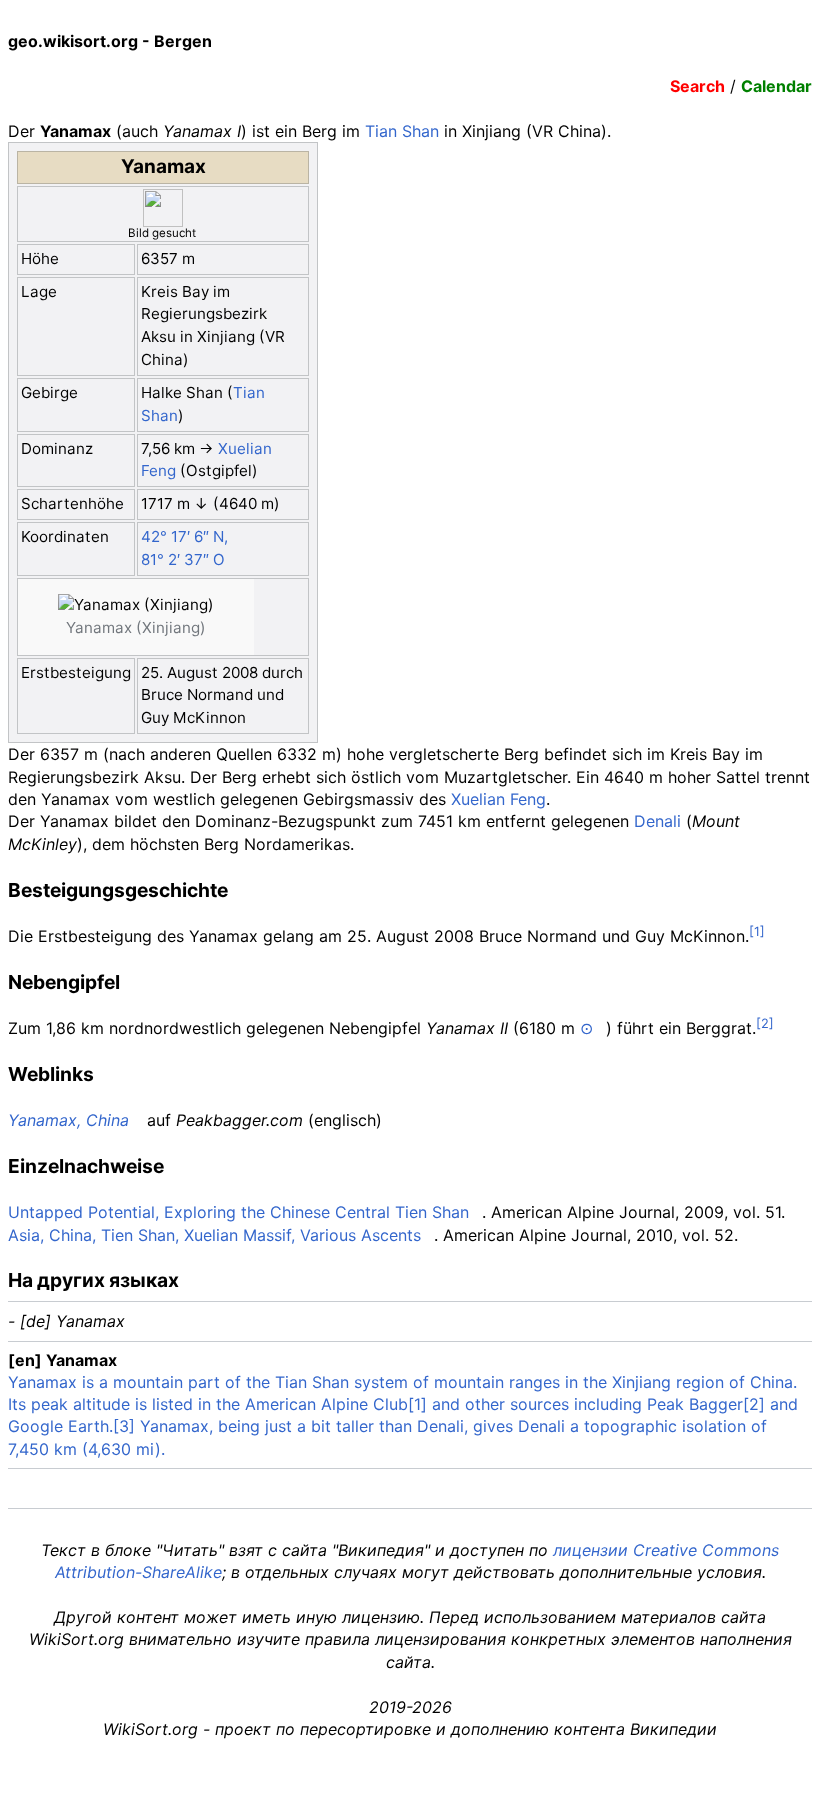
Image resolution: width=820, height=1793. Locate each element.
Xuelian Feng (498, 799)
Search (697, 86)
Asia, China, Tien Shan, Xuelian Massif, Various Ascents (214, 1235)
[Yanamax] (97, 616)
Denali (657, 821)
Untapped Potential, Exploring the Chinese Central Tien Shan (238, 1212)
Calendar (776, 86)
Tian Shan (402, 131)
